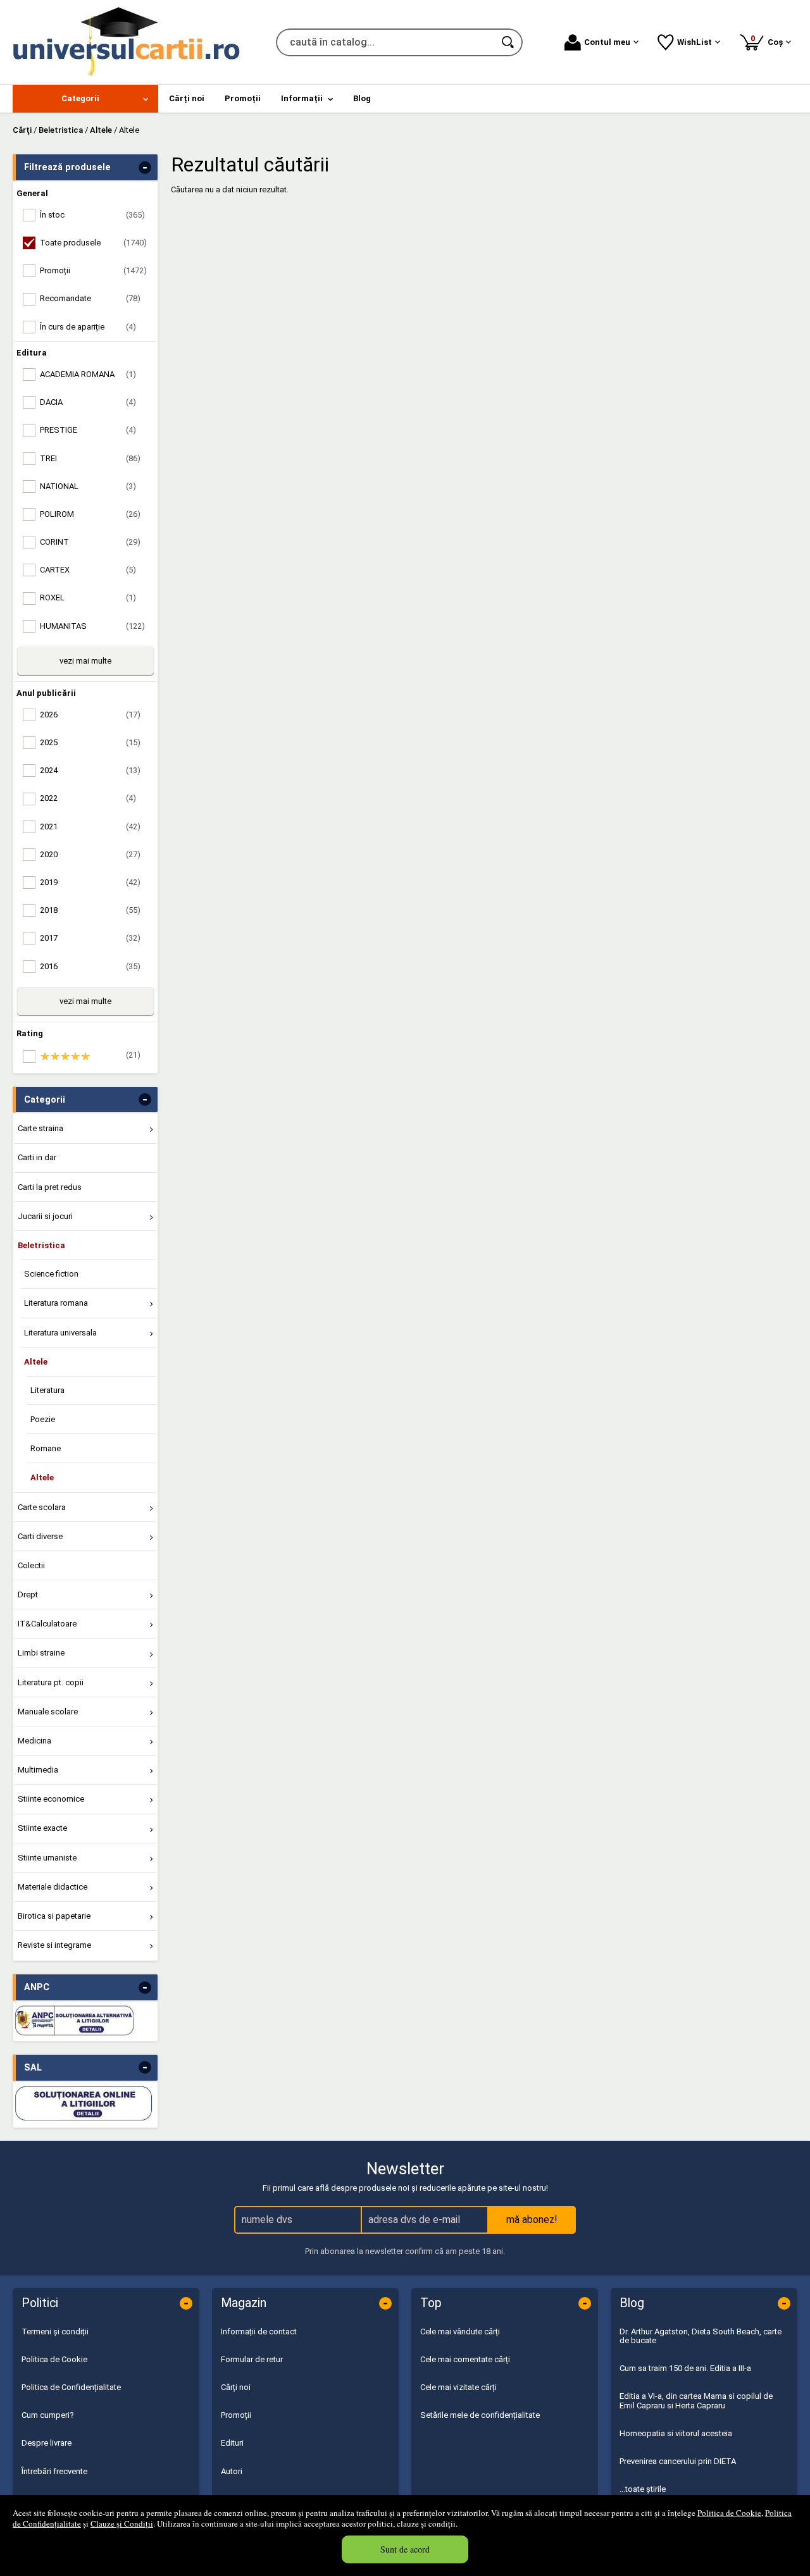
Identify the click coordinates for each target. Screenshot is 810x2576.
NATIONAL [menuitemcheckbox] (88, 486)
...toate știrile (643, 2489)
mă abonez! (532, 2220)
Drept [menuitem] (28, 1595)
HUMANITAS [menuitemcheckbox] (92, 626)
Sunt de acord (405, 2549)
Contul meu (607, 42)
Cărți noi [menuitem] (187, 98)
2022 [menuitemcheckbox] (88, 798)
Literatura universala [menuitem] (60, 1333)
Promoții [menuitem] (243, 98)
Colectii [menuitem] (31, 1565)
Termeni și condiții (55, 2331)
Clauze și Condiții (122, 2523)
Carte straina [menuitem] (40, 1128)
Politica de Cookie (729, 2513)
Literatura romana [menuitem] (56, 1303)
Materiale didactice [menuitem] (53, 1887)
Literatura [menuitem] (47, 1390)
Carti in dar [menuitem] (37, 1157)
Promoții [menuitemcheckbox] (93, 270)
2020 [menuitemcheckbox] (90, 854)
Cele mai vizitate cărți (458, 2387)
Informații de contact (259, 2331)
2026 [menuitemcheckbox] (90, 715)
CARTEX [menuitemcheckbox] (88, 570)
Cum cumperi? (48, 2415)
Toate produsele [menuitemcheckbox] (93, 243)
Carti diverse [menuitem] (40, 1536)
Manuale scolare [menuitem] (48, 1712)
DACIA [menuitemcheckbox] (88, 402)
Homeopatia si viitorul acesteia (676, 2433)
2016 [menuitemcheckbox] (90, 966)
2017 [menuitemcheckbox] (90, 938)
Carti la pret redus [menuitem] (50, 1187)
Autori (232, 2471)
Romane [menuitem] (46, 1448)
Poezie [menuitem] (43, 1419)
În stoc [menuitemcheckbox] (92, 215)
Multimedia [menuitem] (38, 1770)
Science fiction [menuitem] (51, 1274)
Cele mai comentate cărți (465, 2359)
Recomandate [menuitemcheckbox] (90, 298)
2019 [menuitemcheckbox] (90, 882)
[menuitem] (85, 99)
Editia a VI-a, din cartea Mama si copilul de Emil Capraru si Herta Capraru (696, 2400)
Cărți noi (236, 2387)
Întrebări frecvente (54, 2471)
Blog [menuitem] (362, 98)
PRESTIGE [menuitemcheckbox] (88, 430)
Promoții (236, 2415)
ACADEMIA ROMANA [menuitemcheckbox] (88, 374)
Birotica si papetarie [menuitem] (54, 1916)
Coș (769, 40)
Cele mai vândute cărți (460, 2331)
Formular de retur (252, 2359)
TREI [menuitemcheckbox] (90, 458)
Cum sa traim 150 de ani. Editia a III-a (685, 2368)
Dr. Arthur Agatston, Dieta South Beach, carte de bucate (701, 2336)
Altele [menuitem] (36, 1362)
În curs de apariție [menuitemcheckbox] (88, 327)
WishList (695, 42)
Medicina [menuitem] (34, 1741)
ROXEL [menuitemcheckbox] (88, 598)
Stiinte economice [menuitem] (51, 1799)
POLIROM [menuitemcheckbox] (90, 514)
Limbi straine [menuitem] (41, 1653)
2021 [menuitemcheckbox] (90, 827)
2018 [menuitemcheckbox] (90, 910)
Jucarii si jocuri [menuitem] (45, 1216)
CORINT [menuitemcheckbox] (90, 542)
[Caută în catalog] (509, 42)
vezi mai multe (85, 661)
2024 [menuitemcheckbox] (90, 770)
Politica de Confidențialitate (71, 2387)
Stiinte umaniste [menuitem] (47, 1858)
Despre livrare (47, 2443)
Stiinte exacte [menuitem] (42, 1828)
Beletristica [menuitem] (41, 1245)
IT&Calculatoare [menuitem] (47, 1624)
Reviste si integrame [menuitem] (54, 1945)
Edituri (232, 2443)
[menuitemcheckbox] (89, 1056)
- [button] (145, 168)
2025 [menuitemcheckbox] (90, 742)
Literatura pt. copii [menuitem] (51, 1682)
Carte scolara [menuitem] (42, 1507)
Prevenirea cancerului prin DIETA (678, 2461)
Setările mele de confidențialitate (480, 2415)
